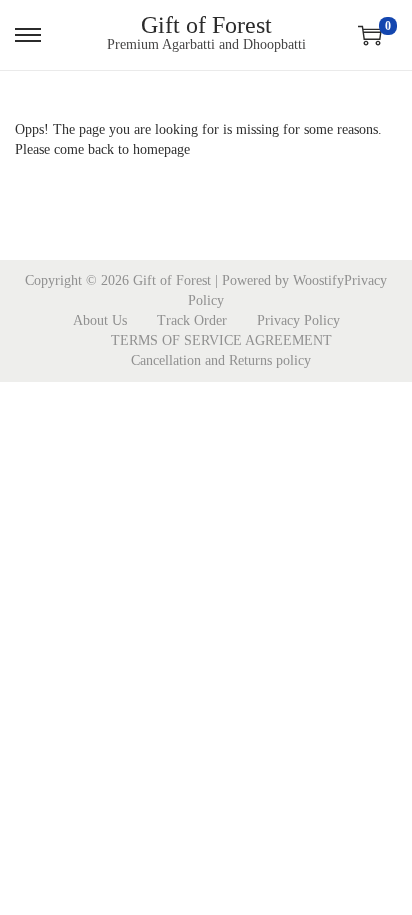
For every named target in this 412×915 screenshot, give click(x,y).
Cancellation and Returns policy (221, 360)
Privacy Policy (298, 320)
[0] (370, 35)
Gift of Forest (206, 25)
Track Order (192, 320)
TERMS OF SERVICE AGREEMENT (221, 340)
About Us (100, 320)
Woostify (318, 280)
